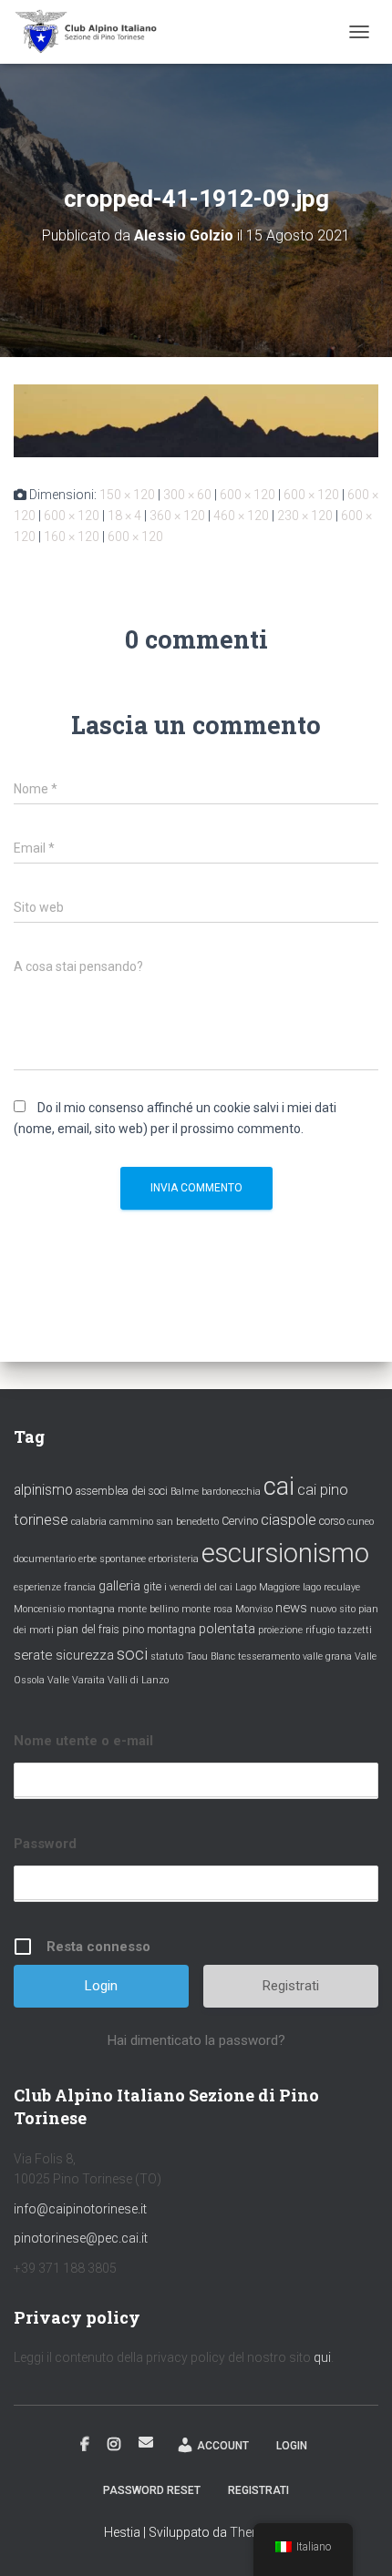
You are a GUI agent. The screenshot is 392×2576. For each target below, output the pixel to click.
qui (322, 2357)
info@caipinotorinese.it (80, 2209)
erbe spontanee (112, 1559)
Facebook (85, 2445)
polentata (227, 1629)
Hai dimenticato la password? (196, 2040)
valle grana (327, 1656)
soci (132, 1654)
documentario (45, 1559)
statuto (167, 1656)
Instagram (114, 2445)
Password (45, 1844)
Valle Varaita (76, 1680)
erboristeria (174, 1559)
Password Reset (152, 2490)
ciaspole (289, 1519)
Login (292, 2446)
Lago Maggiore (268, 1587)
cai (279, 1487)
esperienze (37, 1587)
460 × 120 (241, 516)
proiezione (280, 1630)
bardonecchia (231, 1492)
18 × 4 (124, 516)
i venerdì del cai (198, 1587)
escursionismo (285, 1553)
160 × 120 (72, 537)
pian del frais (88, 1630)
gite (152, 1587)
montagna (91, 1609)
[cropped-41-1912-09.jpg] (196, 420)
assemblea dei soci (122, 1491)
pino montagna (159, 1630)
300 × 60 (187, 495)
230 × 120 (305, 516)
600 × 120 (248, 495)
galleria (119, 1586)
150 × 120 (127, 495)
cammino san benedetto (164, 1522)
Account (223, 2446)
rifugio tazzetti (339, 1630)
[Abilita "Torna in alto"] (356, 2540)
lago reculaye (331, 1587)
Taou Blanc (211, 1656)
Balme (185, 1492)
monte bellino (148, 1609)
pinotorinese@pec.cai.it (81, 2238)
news (291, 1608)
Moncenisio (39, 1609)
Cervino (240, 1521)
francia (80, 1587)
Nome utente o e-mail (83, 1741)
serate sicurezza (64, 1655)
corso (332, 1521)
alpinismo (43, 1490)
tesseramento (269, 1656)
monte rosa (207, 1609)
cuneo (361, 1522)
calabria (89, 1522)
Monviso (254, 1609)
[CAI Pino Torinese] (93, 32)
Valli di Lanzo (138, 1680)
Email (146, 2442)
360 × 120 (177, 516)
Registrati (291, 1986)
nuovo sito (333, 1609)
